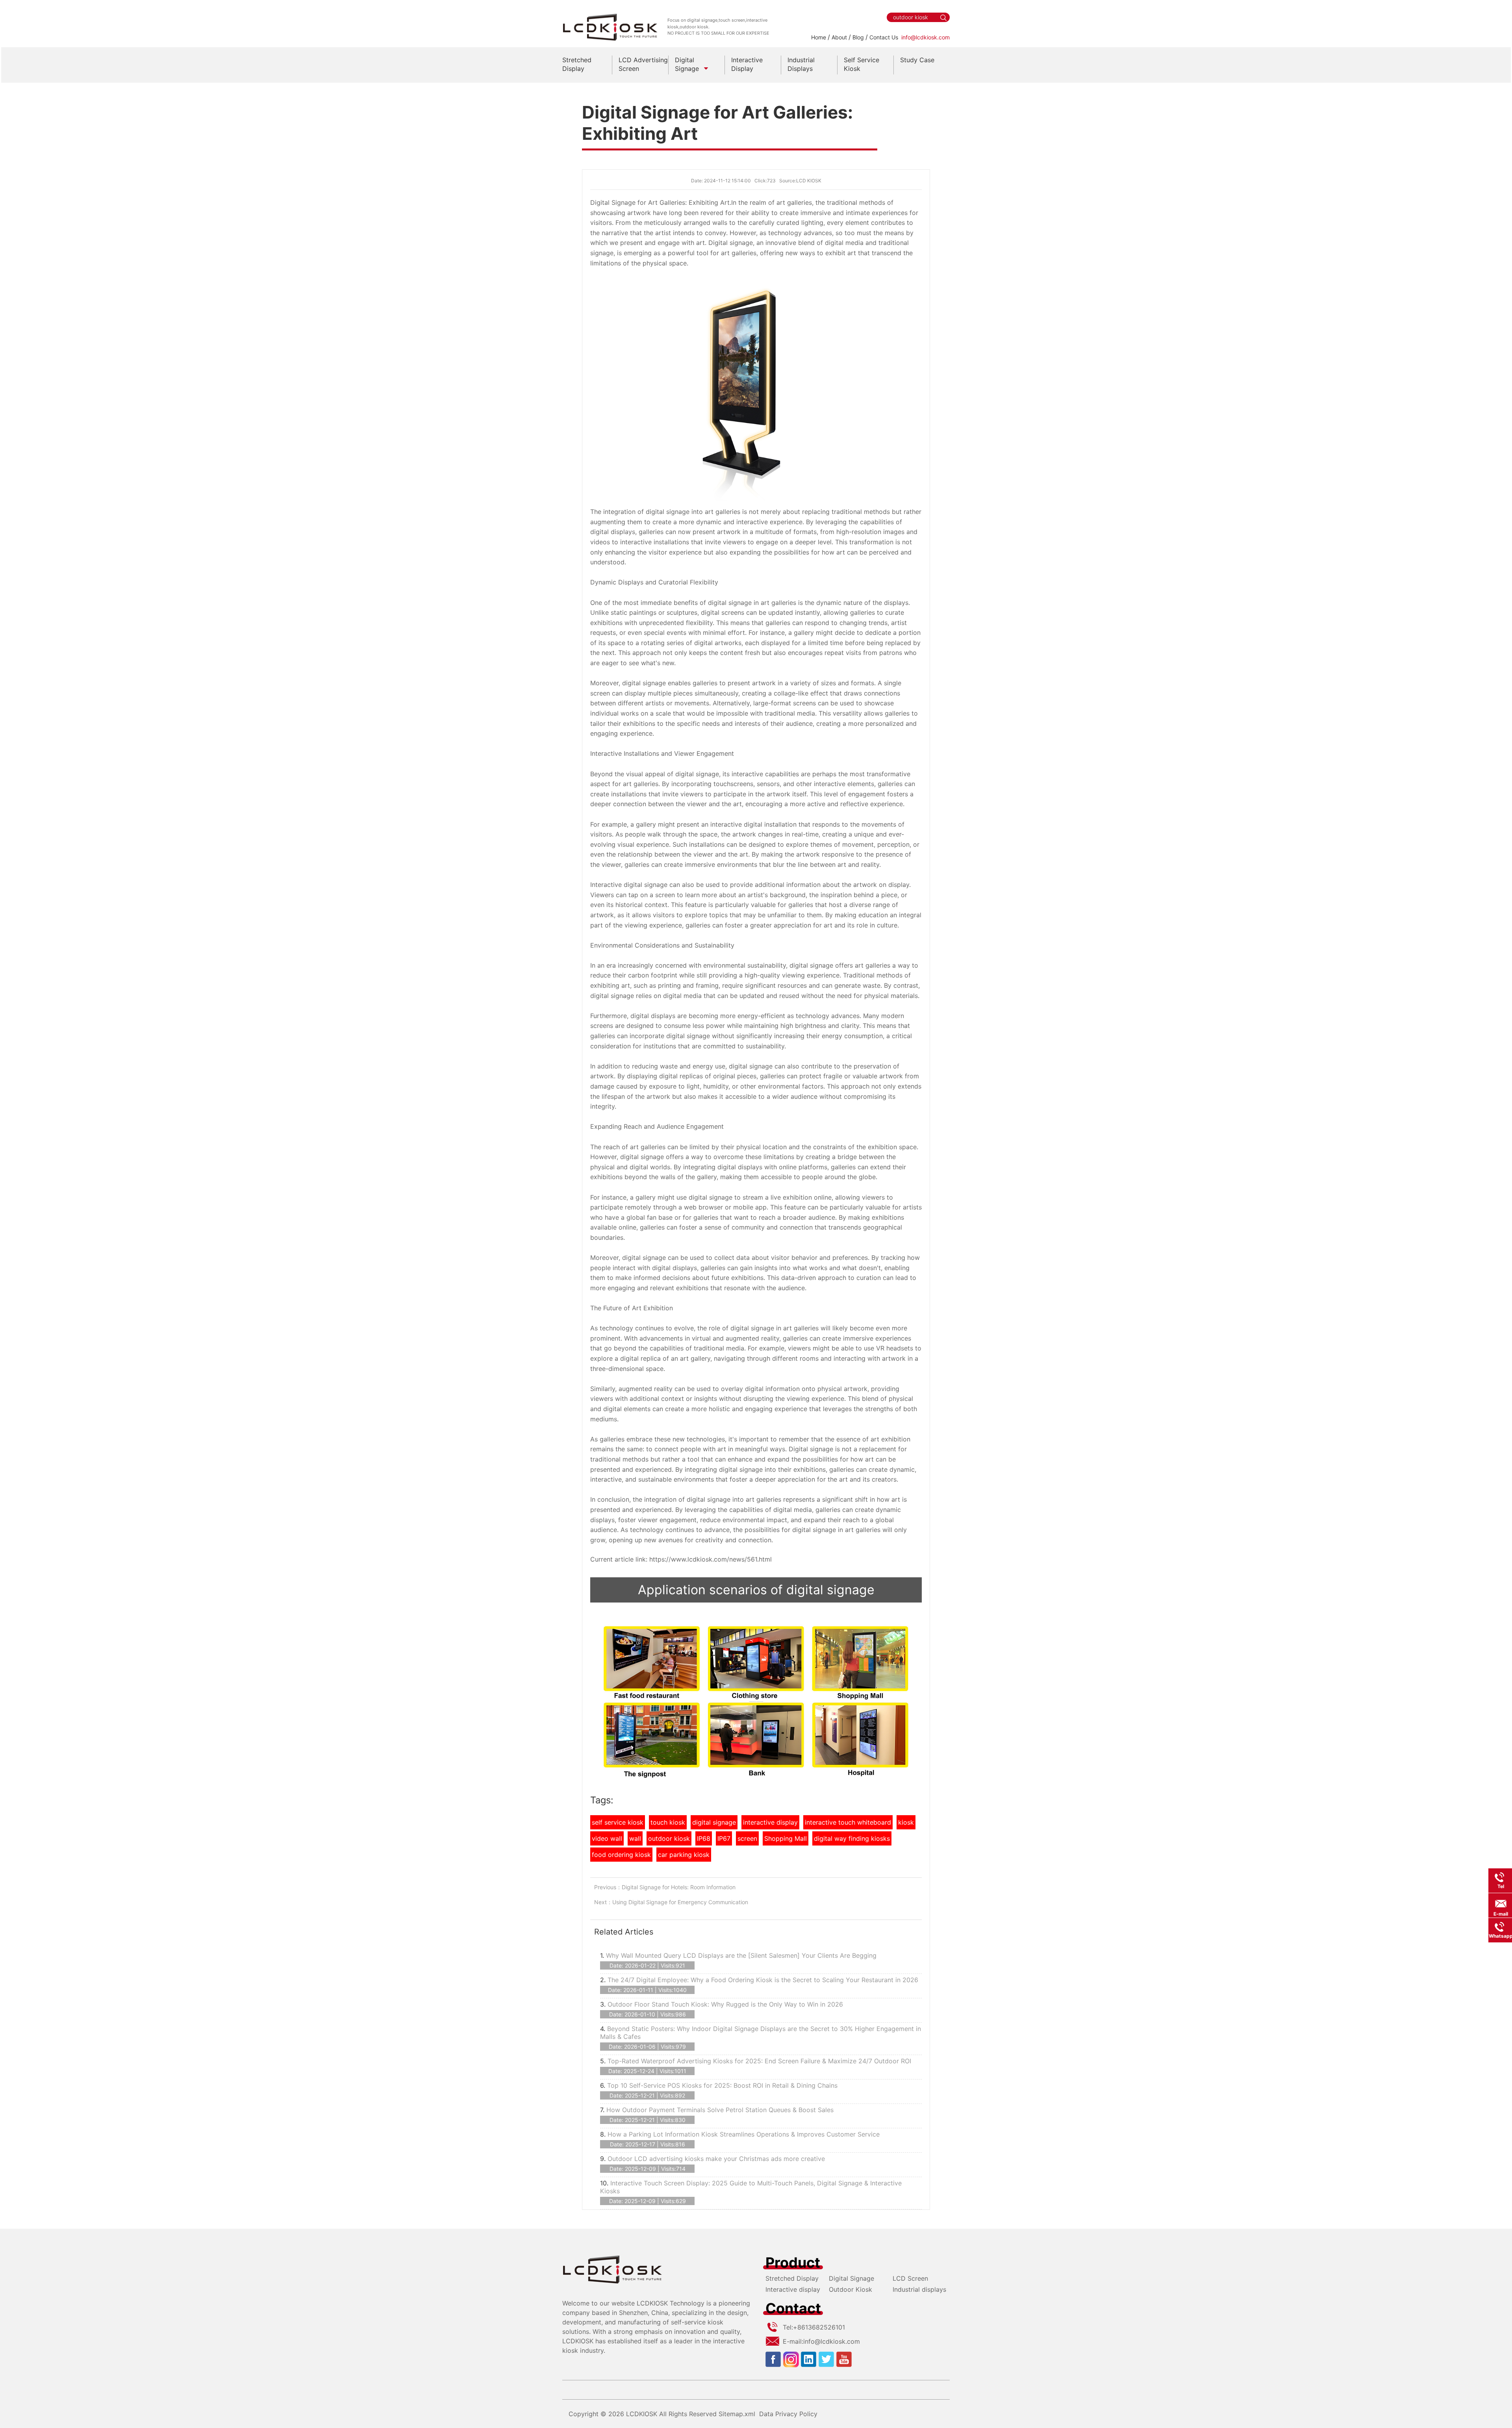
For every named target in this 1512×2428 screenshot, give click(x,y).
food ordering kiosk (621, 1855)
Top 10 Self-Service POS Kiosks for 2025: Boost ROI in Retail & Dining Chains (722, 2085)
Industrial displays (919, 2289)
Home (819, 37)
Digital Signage (851, 2278)
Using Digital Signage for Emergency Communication (680, 1902)
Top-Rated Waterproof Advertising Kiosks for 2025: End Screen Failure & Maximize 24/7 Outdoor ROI (759, 2061)
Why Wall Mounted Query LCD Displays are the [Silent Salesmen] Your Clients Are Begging (741, 1955)
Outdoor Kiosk (850, 2289)
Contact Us (884, 37)
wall (635, 1838)
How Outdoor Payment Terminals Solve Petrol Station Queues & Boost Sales (720, 2110)
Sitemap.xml (737, 2414)
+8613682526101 (819, 2327)
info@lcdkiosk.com (926, 37)
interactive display (770, 1822)
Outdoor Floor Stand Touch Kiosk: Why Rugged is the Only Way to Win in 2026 (725, 2004)
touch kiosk (668, 1822)
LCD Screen (910, 2278)
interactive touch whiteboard (848, 1822)
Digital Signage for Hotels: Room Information (679, 1887)
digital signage (714, 1822)
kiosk (906, 1822)
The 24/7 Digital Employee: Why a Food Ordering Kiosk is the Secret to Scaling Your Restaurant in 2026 (763, 1980)
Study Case (917, 60)
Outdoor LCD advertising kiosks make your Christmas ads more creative (716, 2159)
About (839, 37)
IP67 (724, 1838)
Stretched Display (792, 2278)
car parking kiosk (684, 1855)
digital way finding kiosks (852, 1838)
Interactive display (793, 2289)
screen (747, 1838)
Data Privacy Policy (788, 2414)
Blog (858, 37)
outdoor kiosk (669, 1838)
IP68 (704, 1838)
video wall (607, 1838)
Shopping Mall (786, 1838)
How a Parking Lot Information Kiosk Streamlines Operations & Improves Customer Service (744, 2134)
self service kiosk (618, 1822)
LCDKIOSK (642, 2414)
